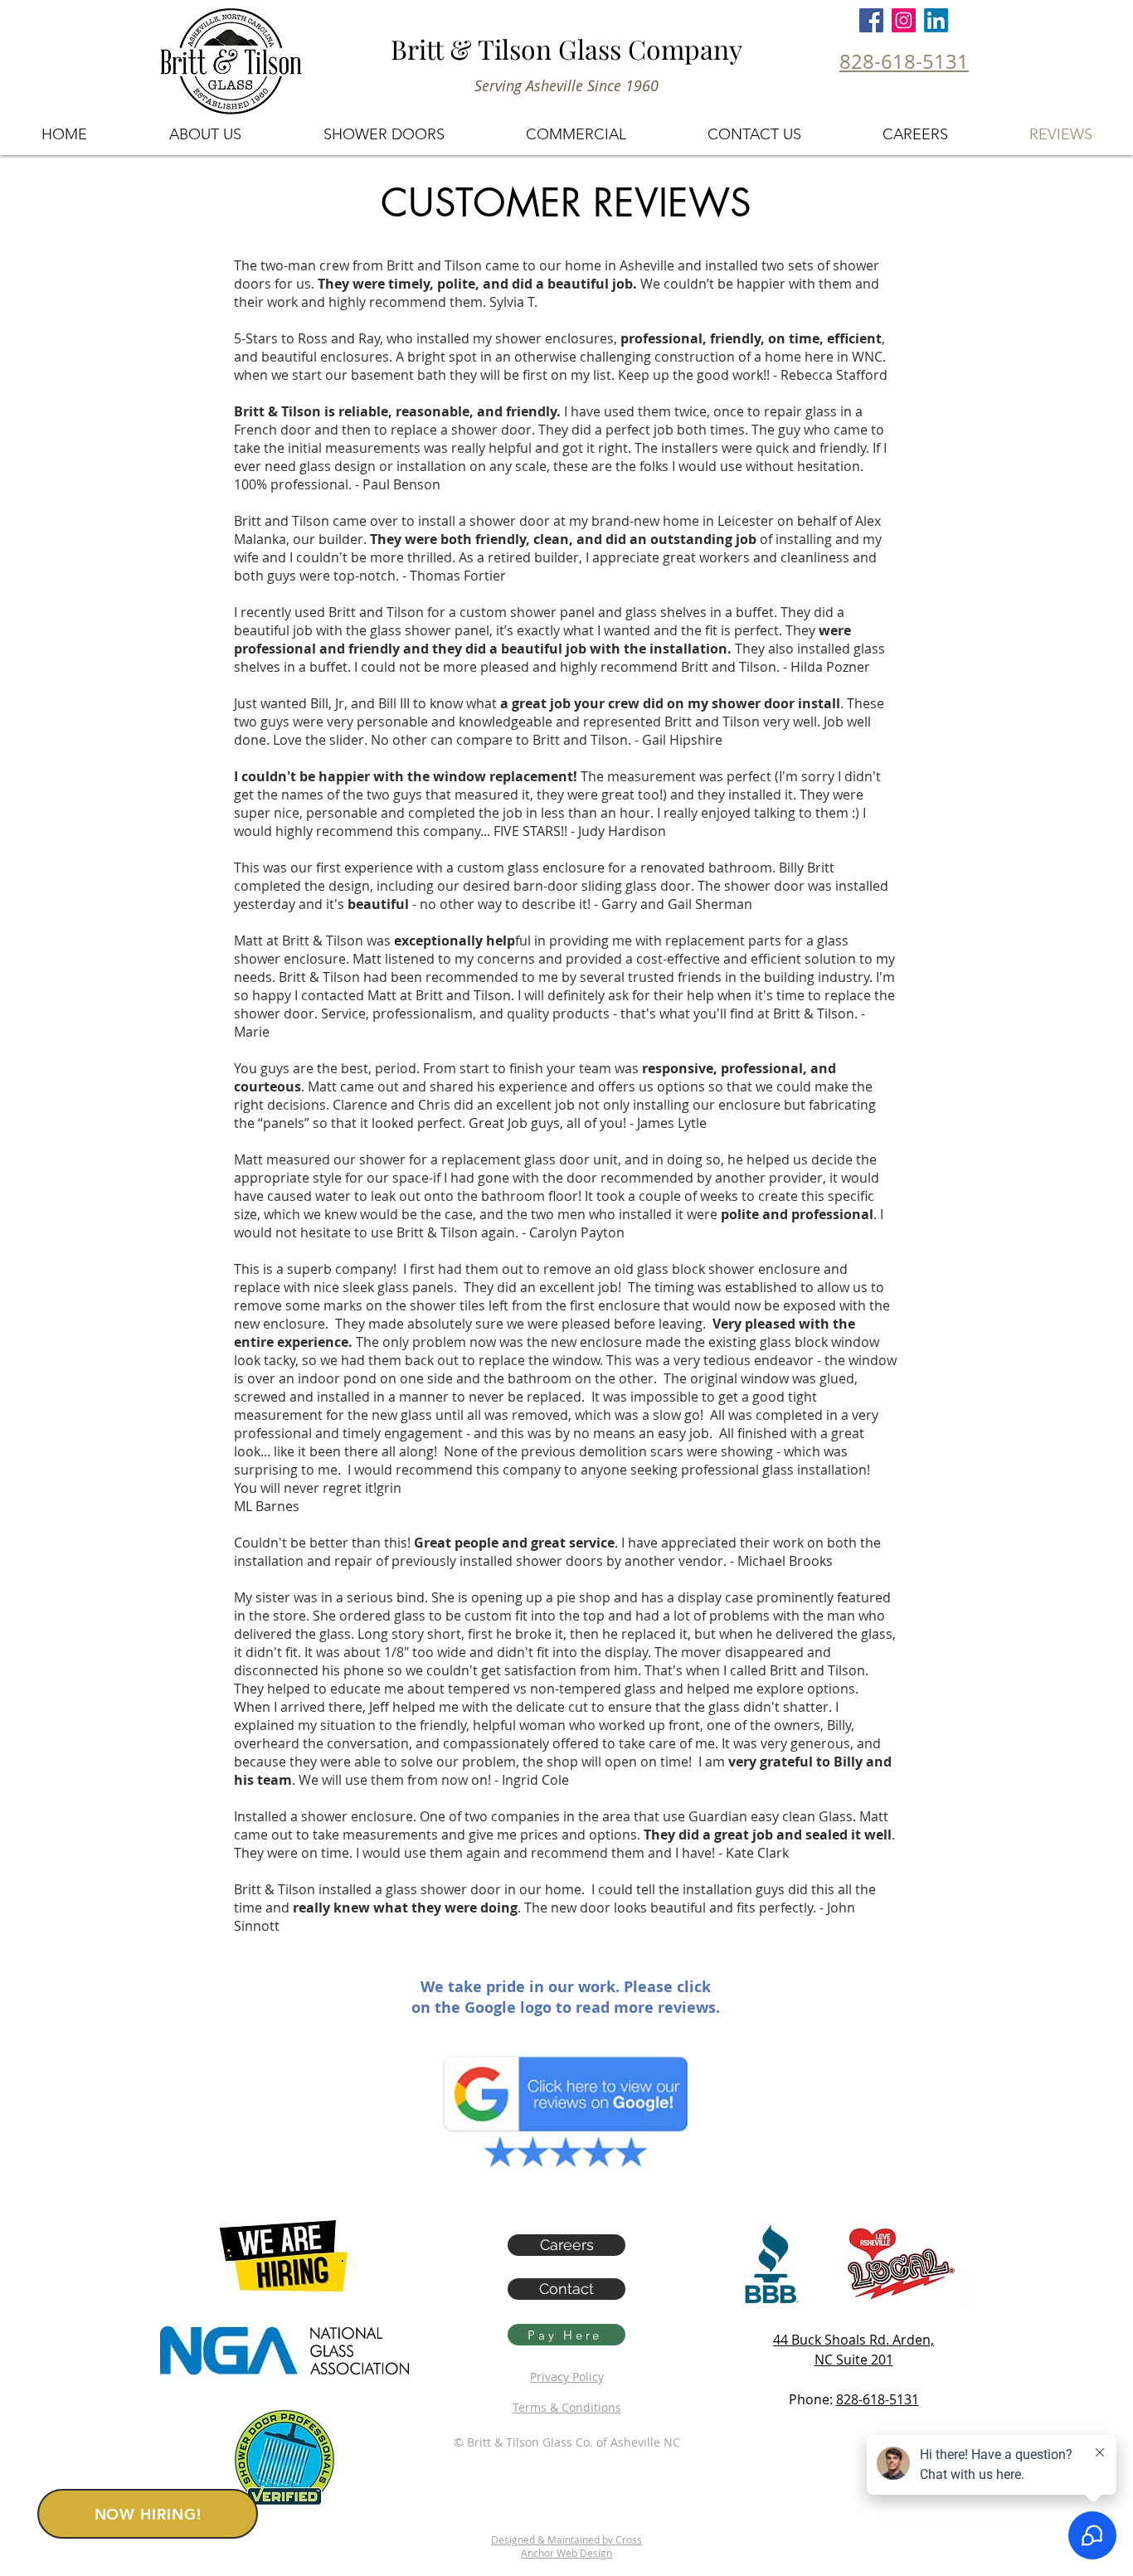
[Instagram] (904, 20)
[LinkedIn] (936, 20)
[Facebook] (871, 20)
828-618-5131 (878, 2399)
